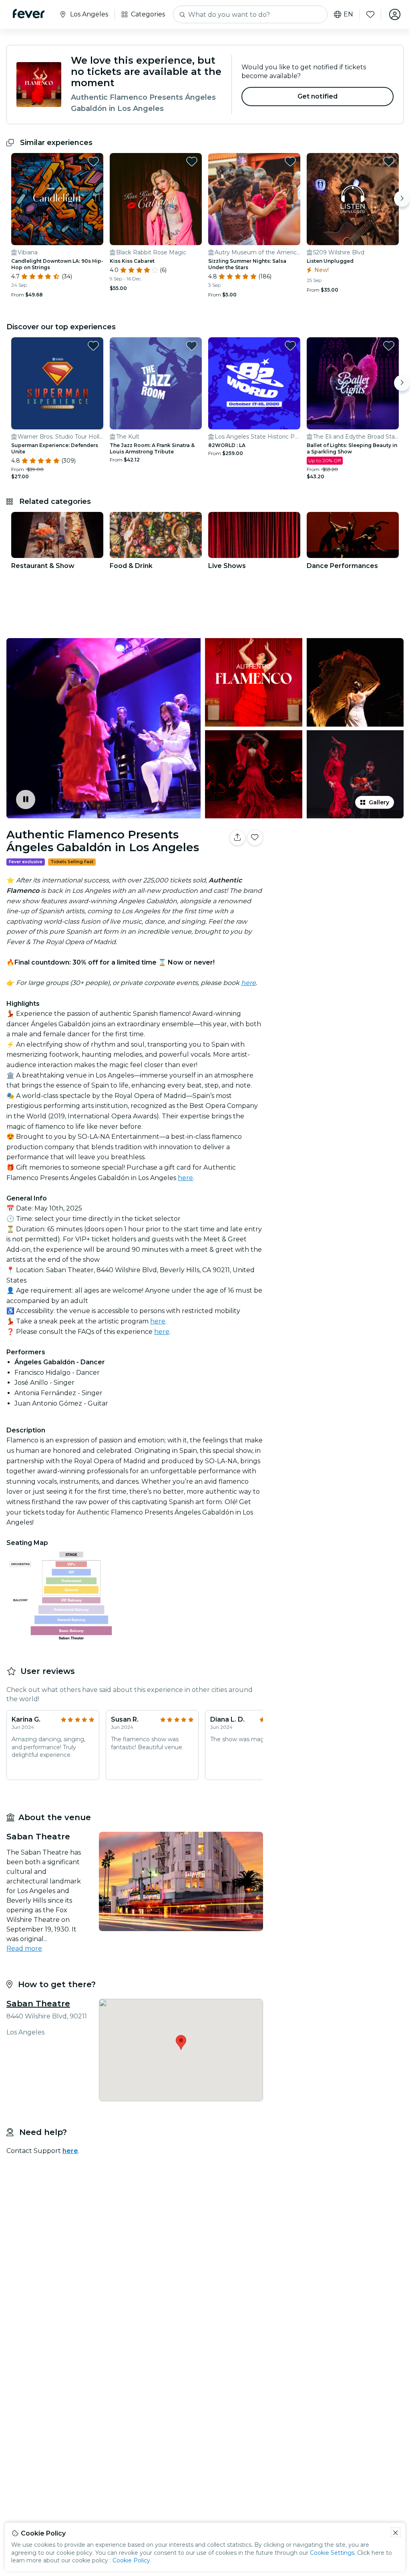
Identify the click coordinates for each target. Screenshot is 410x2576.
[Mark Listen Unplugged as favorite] (389, 161)
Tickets (338, 863)
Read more (24, 1949)
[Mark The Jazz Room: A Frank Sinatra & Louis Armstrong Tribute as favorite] (192, 346)
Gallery (379, 802)
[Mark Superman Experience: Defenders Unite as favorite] (93, 346)
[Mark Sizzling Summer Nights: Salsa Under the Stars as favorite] (290, 161)
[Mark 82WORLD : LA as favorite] (290, 346)
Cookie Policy (131, 2560)
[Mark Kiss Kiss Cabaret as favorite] (192, 161)
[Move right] (402, 199)
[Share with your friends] (237, 838)
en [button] (348, 14)
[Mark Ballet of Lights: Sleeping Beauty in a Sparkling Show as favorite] (389, 346)
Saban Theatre (38, 2004)
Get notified (318, 96)
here (185, 1178)
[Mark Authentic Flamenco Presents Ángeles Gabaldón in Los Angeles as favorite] (255, 838)
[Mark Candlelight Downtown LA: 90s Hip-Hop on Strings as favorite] (93, 161)
